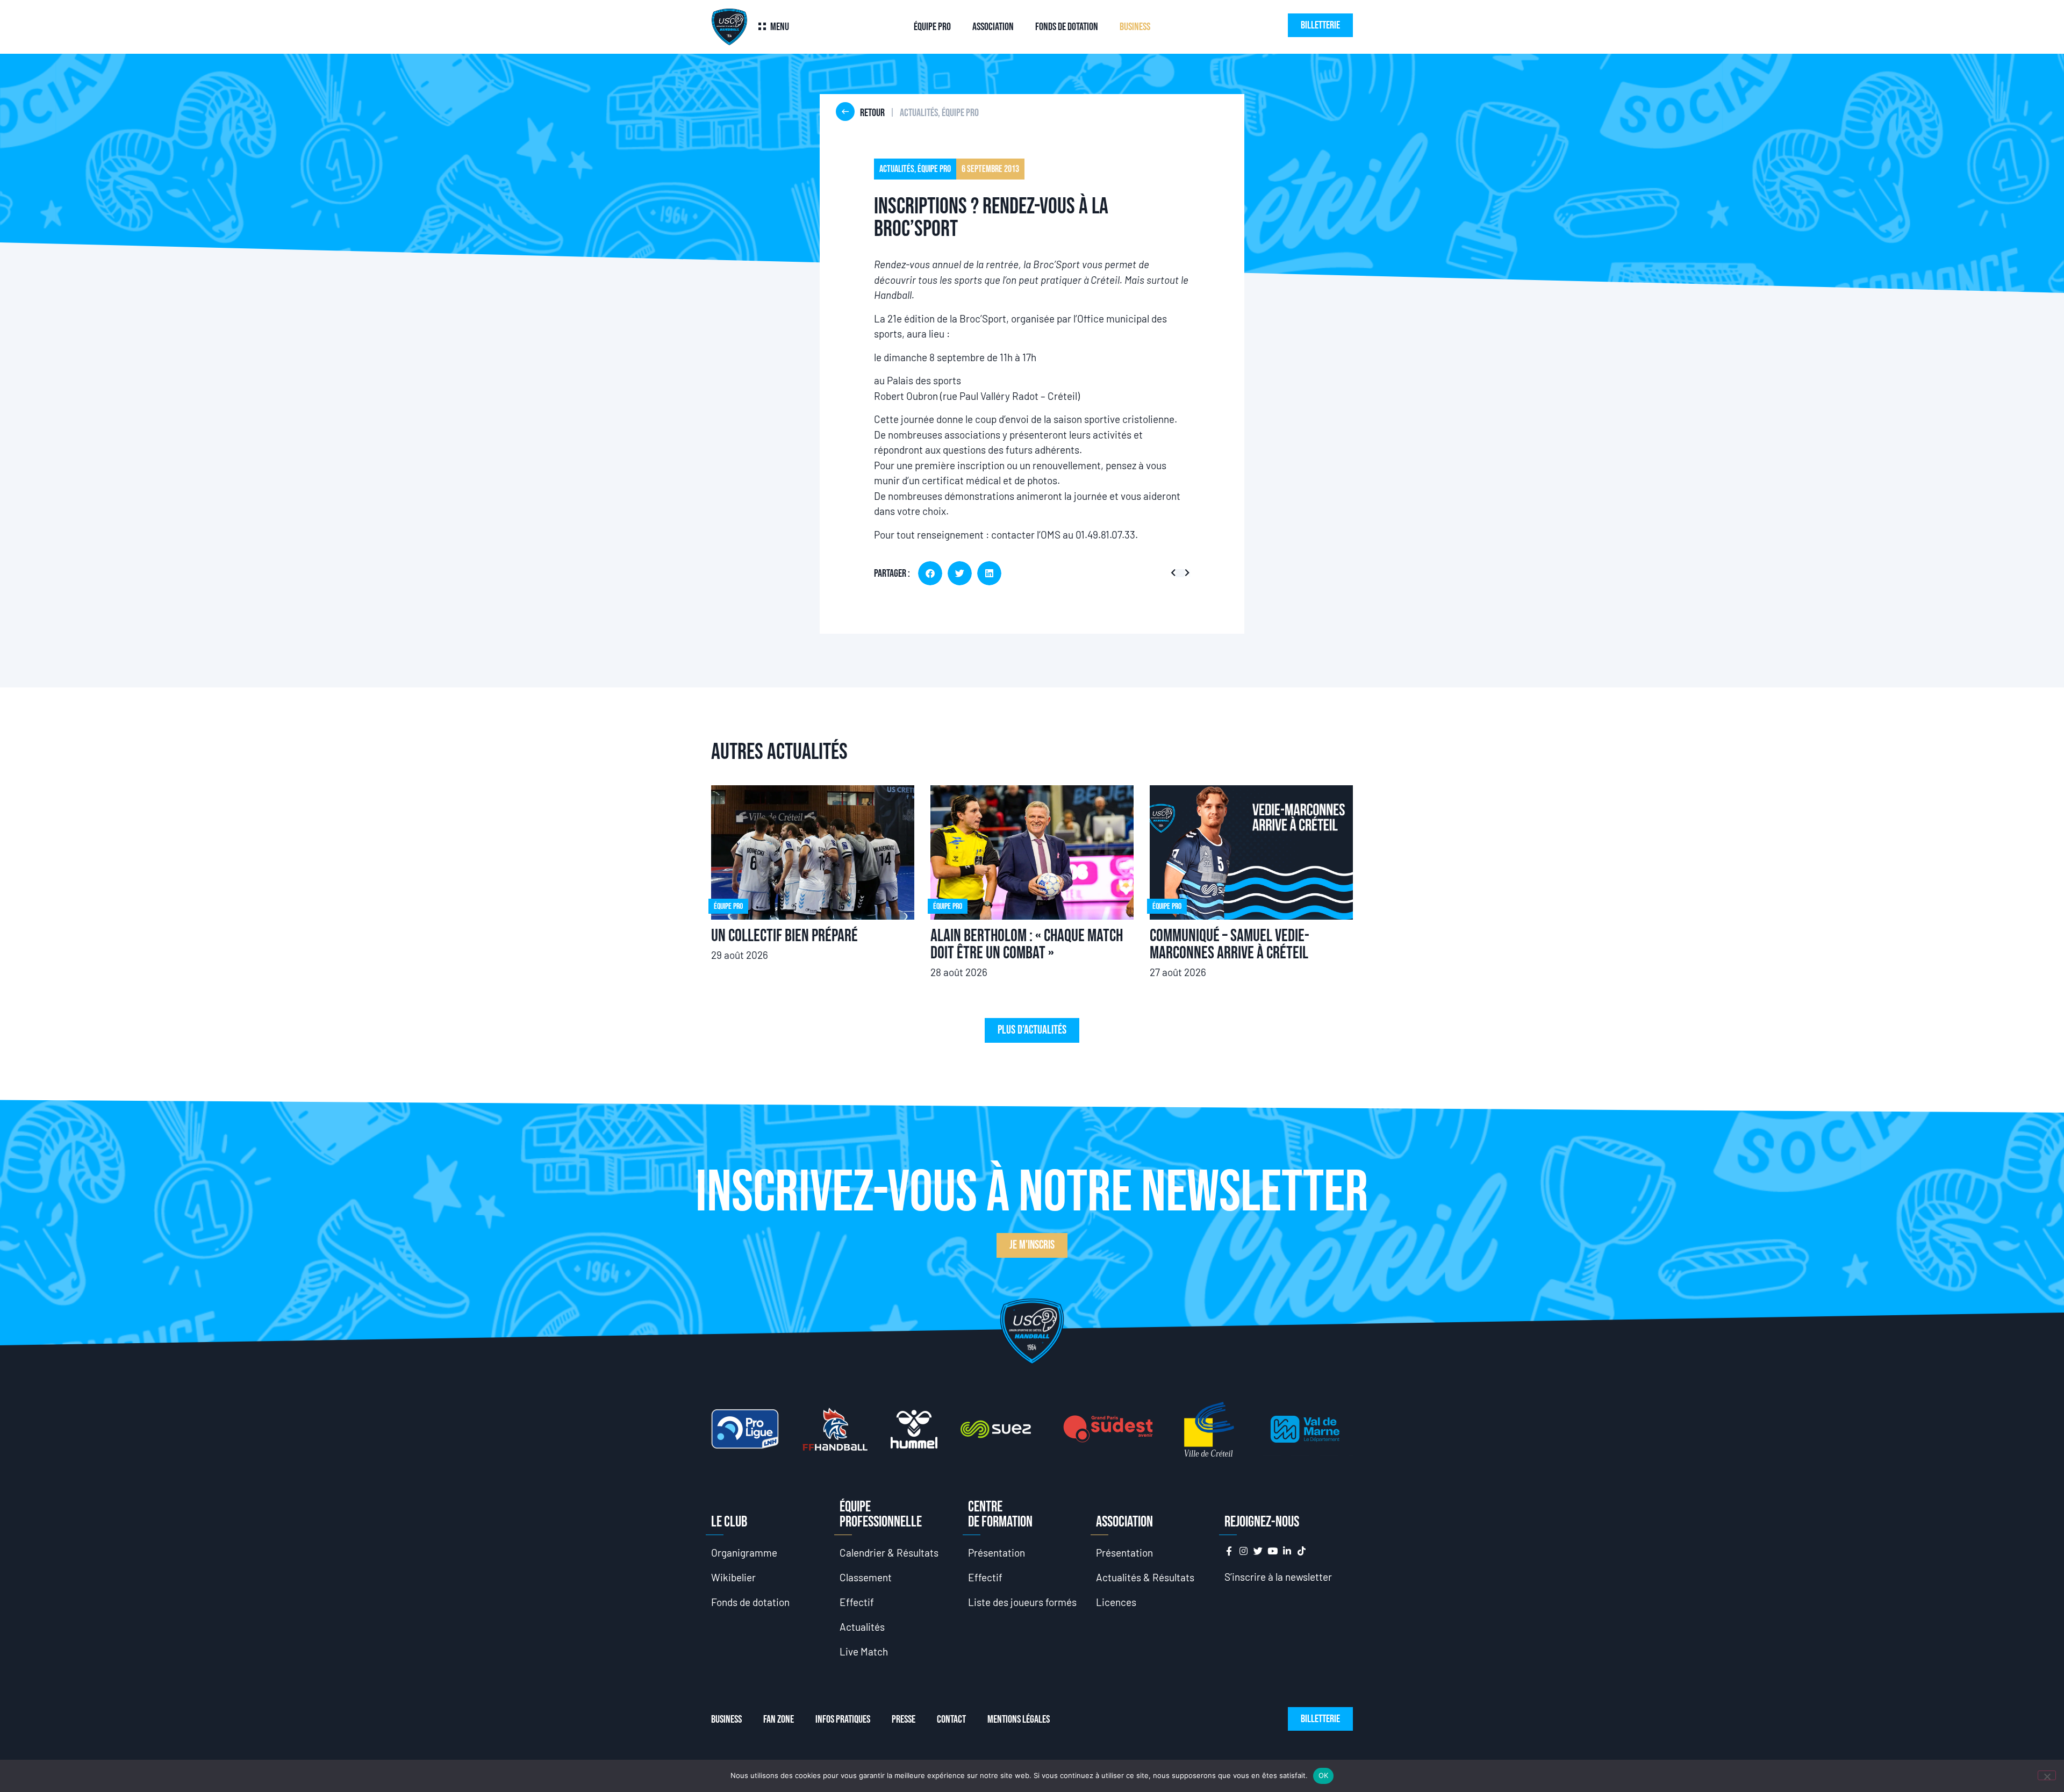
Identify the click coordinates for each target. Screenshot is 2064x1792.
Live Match (864, 1651)
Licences (1116, 1602)
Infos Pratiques (843, 1719)
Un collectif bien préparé (784, 936)
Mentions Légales (1019, 1719)
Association (993, 27)
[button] (930, 573)
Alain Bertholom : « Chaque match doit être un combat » (1027, 945)
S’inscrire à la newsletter (1278, 1577)
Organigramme (744, 1553)
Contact (951, 1719)
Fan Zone (779, 1719)
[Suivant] (1185, 573)
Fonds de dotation (1067, 27)
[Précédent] (1175, 573)
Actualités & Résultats (1145, 1577)
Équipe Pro (932, 27)
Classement (866, 1577)
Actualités (862, 1627)
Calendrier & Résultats (889, 1553)
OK (1324, 1775)
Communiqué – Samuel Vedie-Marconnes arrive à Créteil (1230, 945)
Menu (780, 27)
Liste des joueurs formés (1022, 1602)
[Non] (2047, 1775)
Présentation (997, 1553)
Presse (904, 1719)
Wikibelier (733, 1577)
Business (1135, 27)
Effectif (857, 1602)
